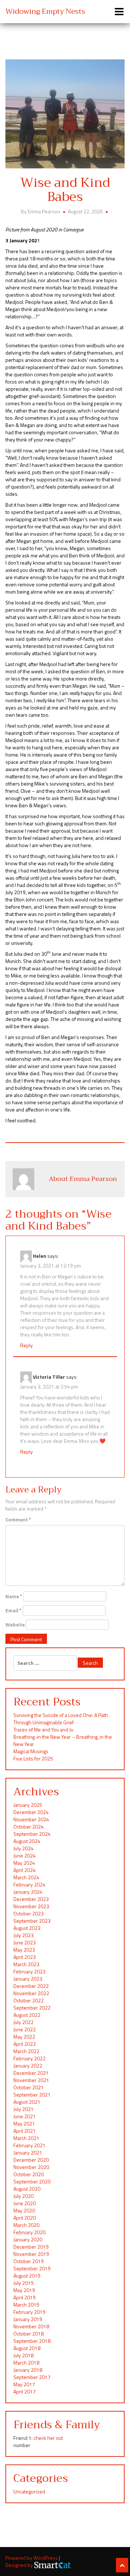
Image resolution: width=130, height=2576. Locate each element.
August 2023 (27, 1928)
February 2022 (29, 2058)
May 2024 (24, 1863)
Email (14, 1610)
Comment (18, 1520)
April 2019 (25, 2297)
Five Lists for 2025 (33, 1758)
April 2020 (25, 2218)
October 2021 (29, 2087)
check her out (48, 2438)
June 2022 (25, 2029)
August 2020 (27, 2189)
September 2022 (32, 2008)
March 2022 (26, 2051)
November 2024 (31, 1819)
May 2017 (24, 2384)
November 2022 (31, 1993)
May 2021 (24, 2123)
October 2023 (29, 1913)
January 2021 (28, 2152)
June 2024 (25, 1855)
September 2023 (32, 1921)
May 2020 (24, 2210)
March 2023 (26, 1964)
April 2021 (25, 2131)
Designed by (20, 2565)
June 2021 (25, 2116)
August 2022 (27, 2015)
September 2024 (32, 1834)
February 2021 (29, 2145)
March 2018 (26, 2363)
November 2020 (31, 2167)
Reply (27, 1345)
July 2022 (23, 2022)
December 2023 (31, 1899)
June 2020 (25, 2203)
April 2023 (25, 1957)
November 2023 (31, 1906)
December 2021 (31, 2073)
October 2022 (29, 2000)
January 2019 (28, 2319)
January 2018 (28, 2370)
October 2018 (29, 2334)
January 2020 (28, 2239)
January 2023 (28, 1979)
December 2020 (31, 2160)
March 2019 (26, 2305)
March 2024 (26, 1877)
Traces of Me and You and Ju (43, 1729)
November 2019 (31, 2254)
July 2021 (23, 2109)
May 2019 (24, 2290)
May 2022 (24, 2037)
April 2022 (25, 2044)
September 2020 (32, 2181)
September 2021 (32, 2095)
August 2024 (27, 1841)
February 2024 (29, 1884)
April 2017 (25, 2391)
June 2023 (25, 1942)
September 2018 (32, 2341)
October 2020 (29, 2174)
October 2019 (29, 2261)
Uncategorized (29, 2491)
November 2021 (31, 2080)
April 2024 (25, 1870)
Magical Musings (31, 1751)
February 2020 (29, 2232)
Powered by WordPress (32, 2558)
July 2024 (23, 1848)
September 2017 (32, 2377)
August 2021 (27, 2102)
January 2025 (28, 1805)
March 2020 (26, 2225)
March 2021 (26, 2138)
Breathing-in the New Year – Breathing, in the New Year (63, 1740)
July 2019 (23, 2283)
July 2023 (23, 1935)
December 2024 (31, 1812)
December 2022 (31, 1986)
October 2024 (29, 1827)
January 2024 (28, 1892)
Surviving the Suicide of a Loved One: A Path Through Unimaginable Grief (61, 1719)
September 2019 (32, 2268)
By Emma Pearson (41, 211)
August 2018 (27, 2348)
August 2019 (27, 2276)
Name (14, 1596)
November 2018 (31, 2326)
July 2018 (23, 2355)
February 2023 (29, 1971)
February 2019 (29, 2312)
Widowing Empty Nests (45, 11)
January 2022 (28, 2066)
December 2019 (31, 2247)
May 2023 (24, 1950)
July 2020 (23, 2196)
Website (15, 1625)
